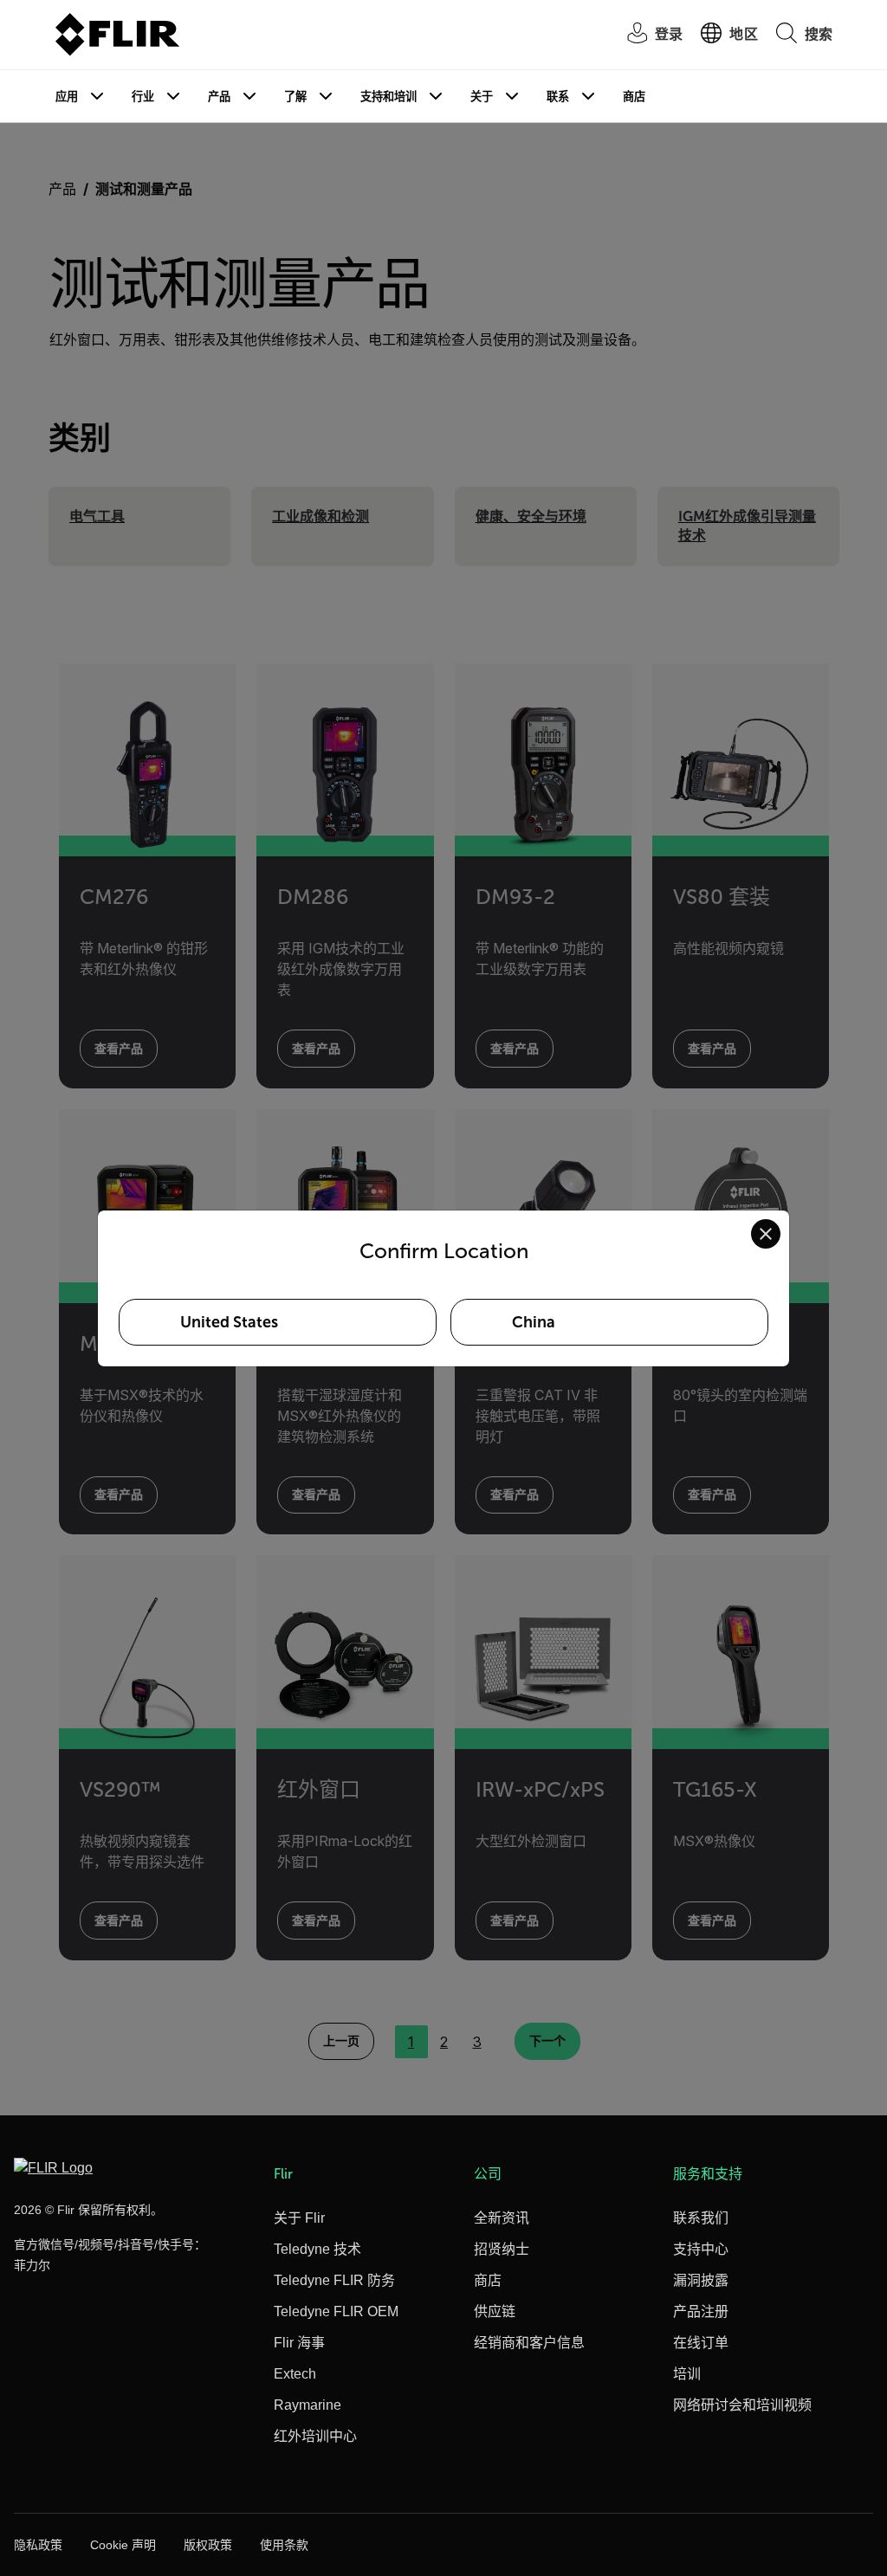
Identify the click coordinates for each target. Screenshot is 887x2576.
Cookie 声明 (123, 2545)
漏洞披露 (701, 2280)
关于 (482, 97)
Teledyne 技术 (317, 2249)
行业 (143, 97)
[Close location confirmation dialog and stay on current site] (766, 1234)
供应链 (495, 2311)
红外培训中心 (315, 2436)
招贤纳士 (502, 2249)
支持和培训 (388, 97)
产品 (219, 97)
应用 (67, 97)
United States (229, 1322)
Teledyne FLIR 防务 (334, 2280)
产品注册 (701, 2311)
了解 (295, 97)
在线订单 (701, 2343)
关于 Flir (299, 2218)
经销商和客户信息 (529, 2343)
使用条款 (284, 2545)
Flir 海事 (299, 2343)
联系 (558, 97)
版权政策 (208, 2545)
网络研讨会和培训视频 (742, 2405)
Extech (295, 2374)
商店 (634, 97)
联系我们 (701, 2218)
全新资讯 (502, 2218)
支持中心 (701, 2249)
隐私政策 (38, 2545)
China (534, 1322)
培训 (687, 2374)
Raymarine (308, 2405)
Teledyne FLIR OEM (336, 2311)
